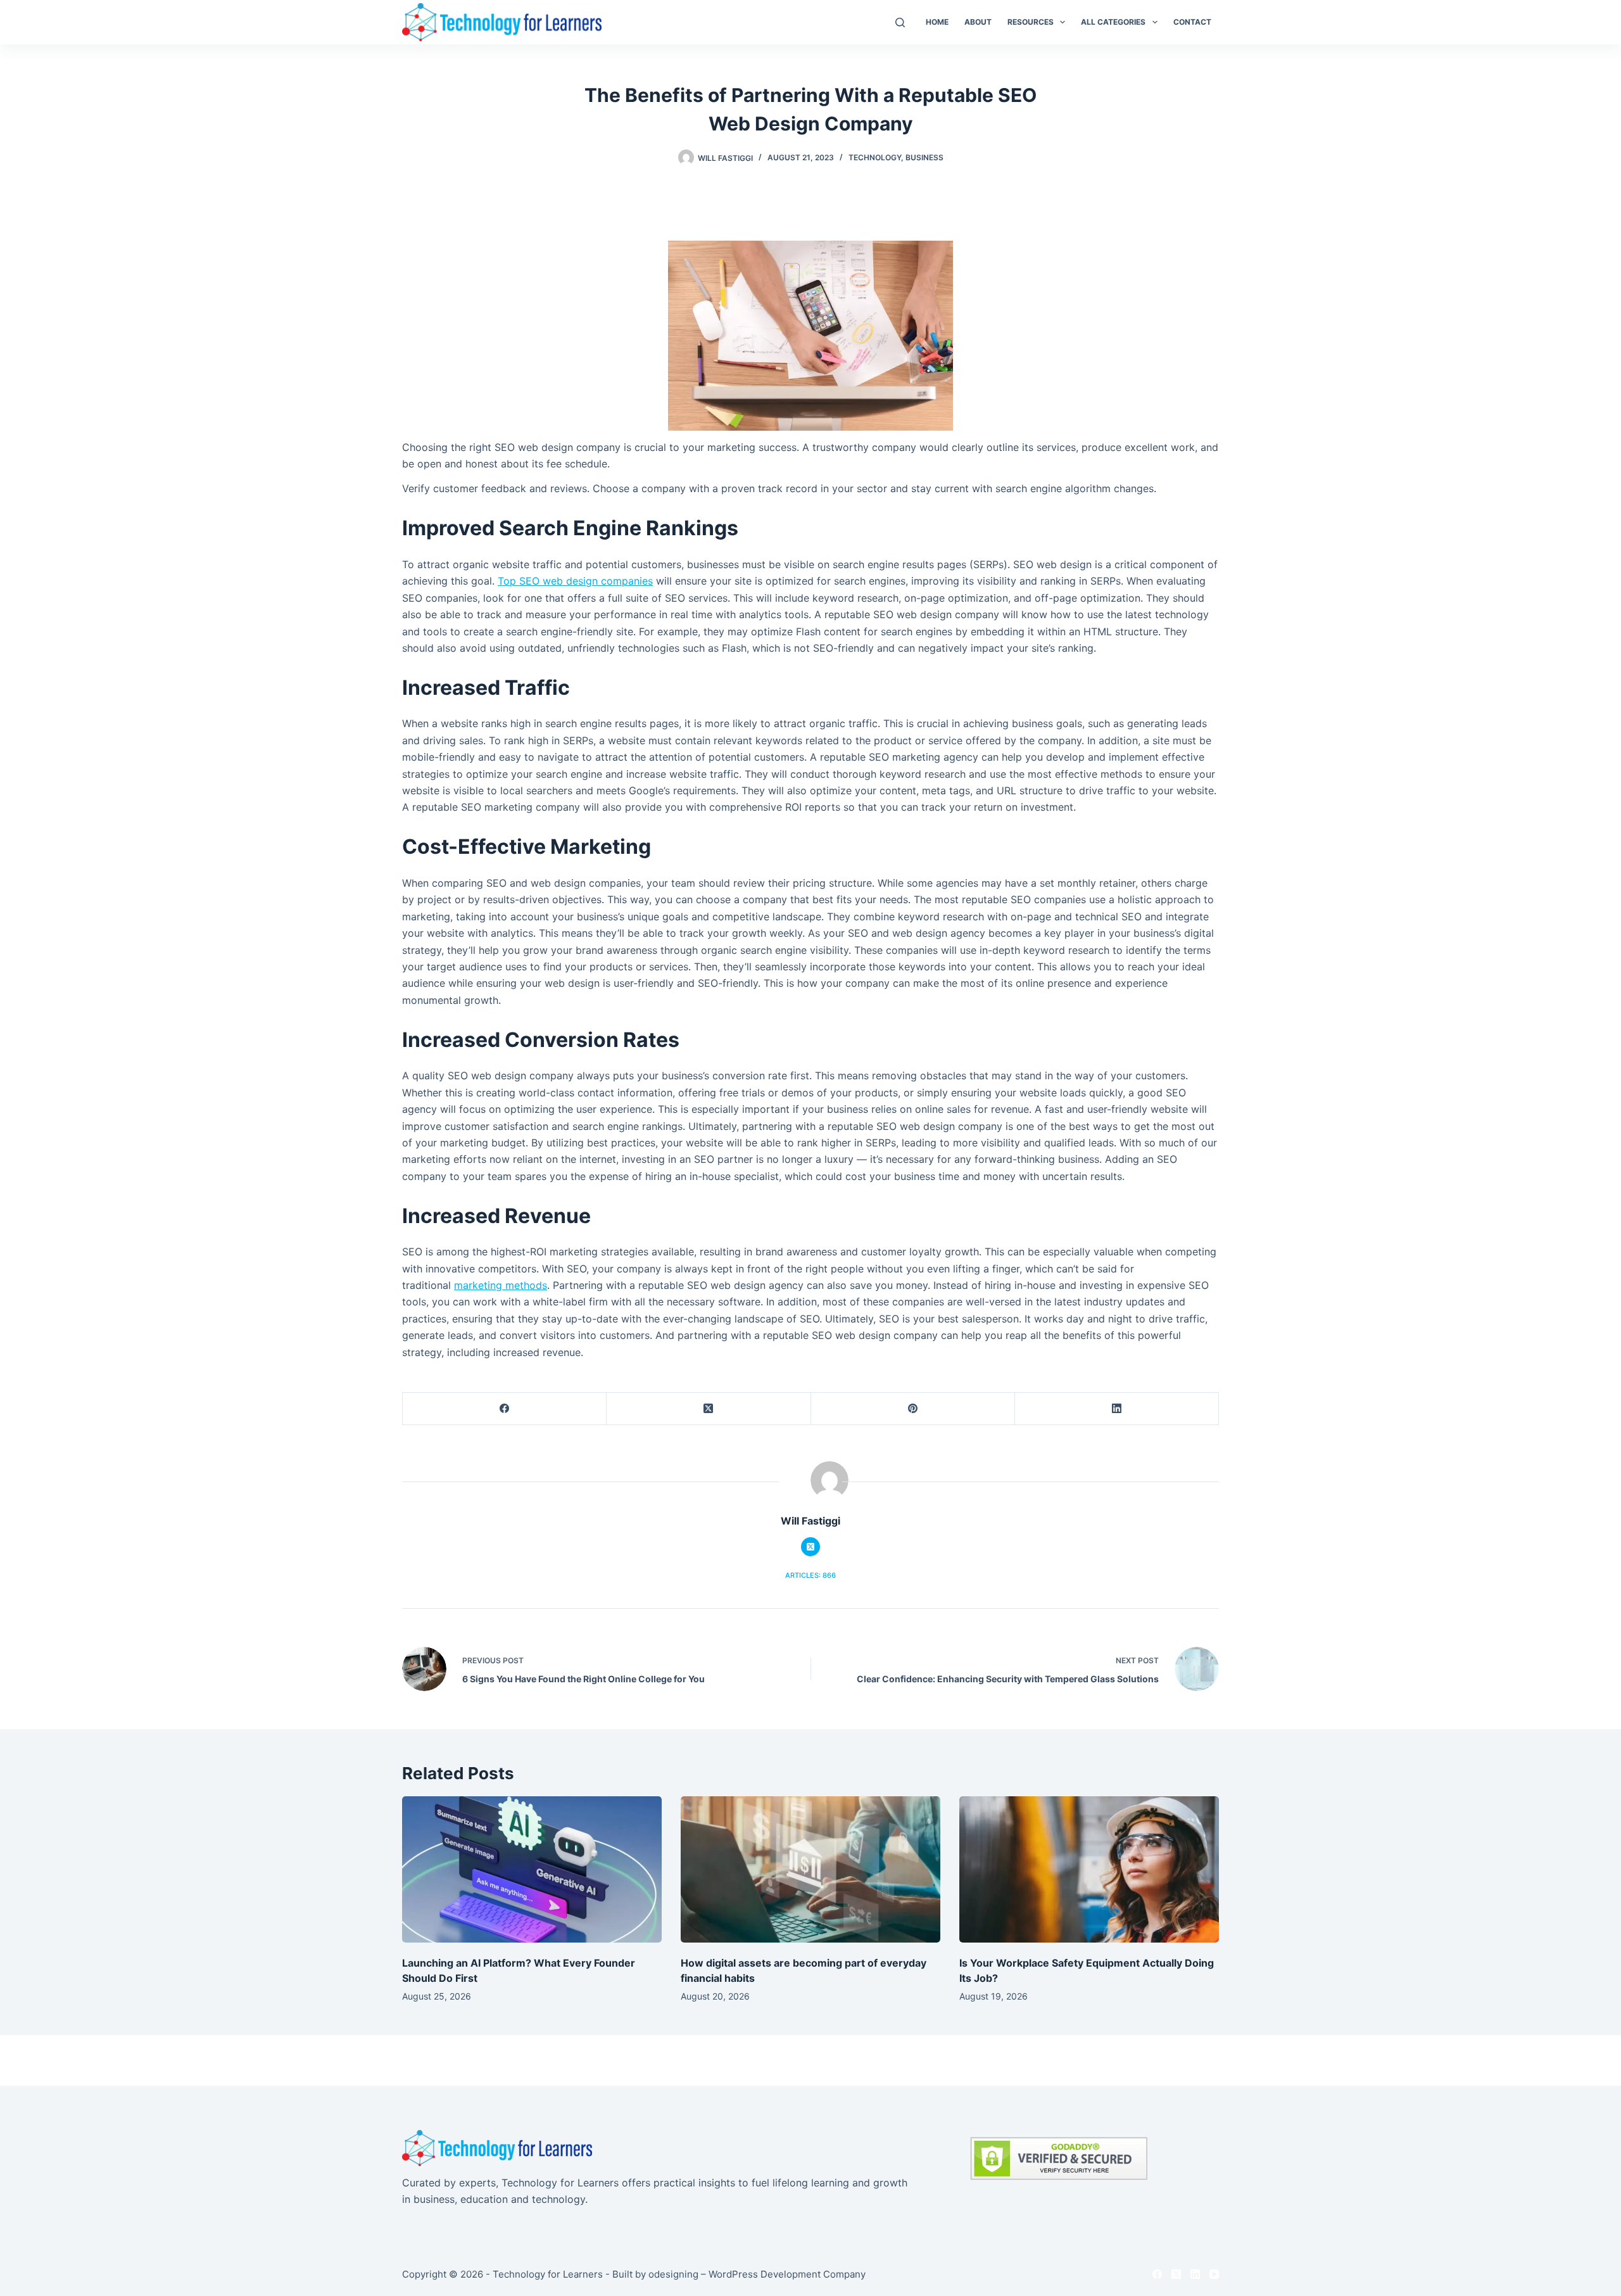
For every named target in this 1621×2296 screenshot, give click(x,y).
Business (924, 157)
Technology (875, 157)
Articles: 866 (810, 1575)
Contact (1192, 22)
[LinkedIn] (1117, 1409)
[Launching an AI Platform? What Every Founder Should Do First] (532, 1869)
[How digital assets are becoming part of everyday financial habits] (810, 1869)
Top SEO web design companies (575, 581)
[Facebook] (505, 1409)
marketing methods (501, 1285)
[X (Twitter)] (709, 1409)
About (978, 22)
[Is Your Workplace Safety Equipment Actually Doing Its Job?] (1089, 1869)
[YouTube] (1214, 2274)
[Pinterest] (913, 1409)
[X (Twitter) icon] (810, 1547)
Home (937, 22)
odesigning (673, 2274)
